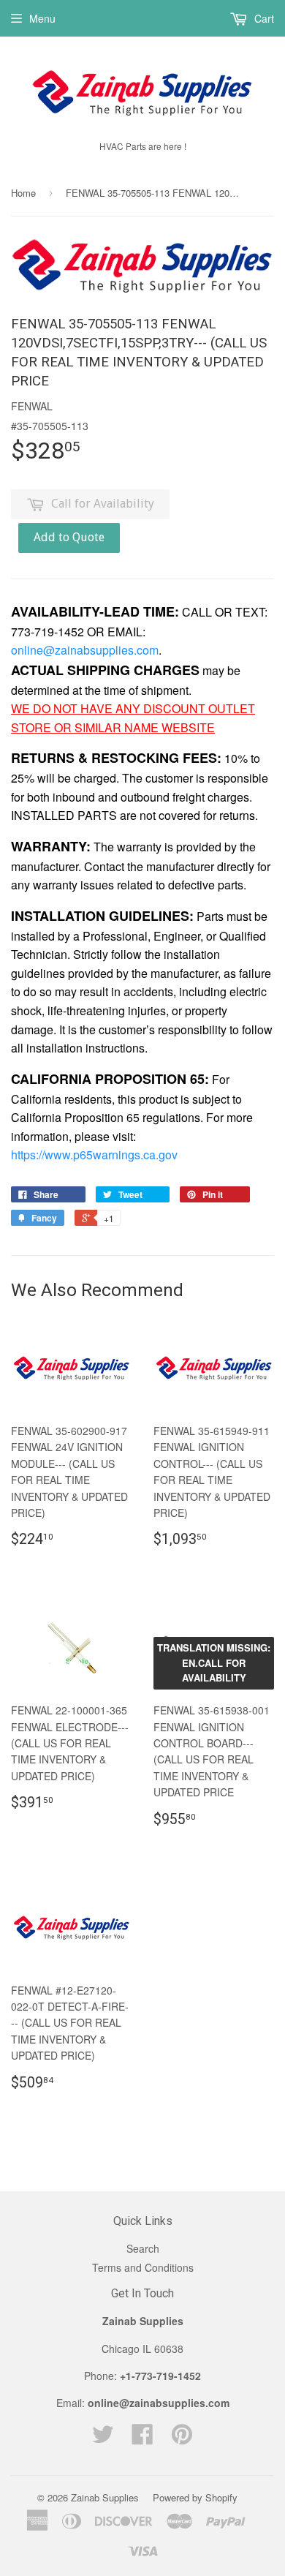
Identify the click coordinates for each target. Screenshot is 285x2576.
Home (23, 193)
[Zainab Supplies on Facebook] (142, 2438)
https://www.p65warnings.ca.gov (94, 1155)
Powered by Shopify (195, 2497)
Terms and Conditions (143, 2267)
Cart (263, 18)
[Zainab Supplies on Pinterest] (182, 2438)
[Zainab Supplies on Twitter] (103, 2438)
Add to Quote (69, 537)
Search (143, 2248)
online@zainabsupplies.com (85, 650)
